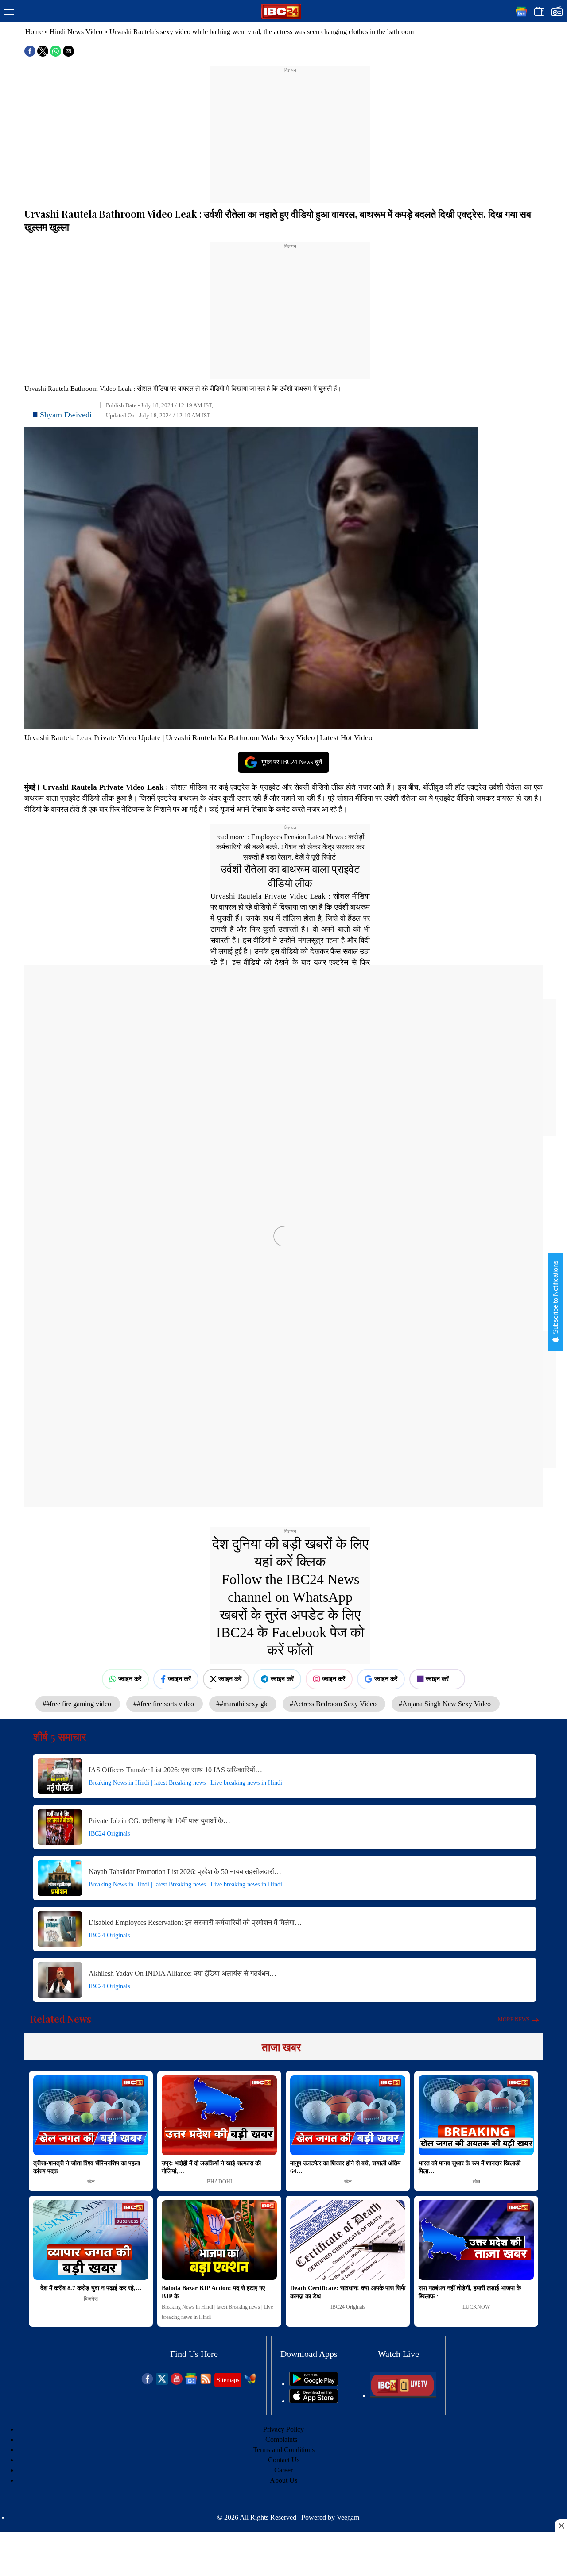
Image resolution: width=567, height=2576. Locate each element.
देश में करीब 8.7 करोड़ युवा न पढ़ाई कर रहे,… (91, 2288)
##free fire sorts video (165, 1704)
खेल (91, 2182)
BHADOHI (219, 2182)
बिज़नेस (91, 2299)
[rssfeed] (206, 2382)
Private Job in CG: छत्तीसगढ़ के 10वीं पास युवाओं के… (159, 1821)
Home (34, 32)
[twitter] (162, 2382)
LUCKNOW (476, 2307)
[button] (9, 12)
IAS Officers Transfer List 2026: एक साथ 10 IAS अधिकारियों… (175, 1770)
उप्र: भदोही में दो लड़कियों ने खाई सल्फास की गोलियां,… (211, 2167)
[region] (290, 129)
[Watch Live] (403, 2396)
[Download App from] (314, 2384)
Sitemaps (228, 2380)
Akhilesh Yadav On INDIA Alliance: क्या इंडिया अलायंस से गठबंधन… (183, 1973)
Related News (61, 2019)
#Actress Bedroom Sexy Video (334, 1704)
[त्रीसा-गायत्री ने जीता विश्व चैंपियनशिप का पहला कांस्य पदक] (91, 2115)
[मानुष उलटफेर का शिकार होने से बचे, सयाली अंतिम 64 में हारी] (348, 2115)
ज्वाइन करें (130, 1679)
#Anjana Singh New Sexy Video (446, 1704)
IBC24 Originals (109, 1834)
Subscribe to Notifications (555, 1298)
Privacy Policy (283, 2429)
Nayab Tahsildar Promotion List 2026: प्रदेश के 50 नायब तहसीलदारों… (185, 1872)
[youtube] (177, 2382)
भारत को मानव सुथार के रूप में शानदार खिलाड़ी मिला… (470, 2167)
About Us (283, 2480)
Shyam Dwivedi (66, 415)
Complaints (281, 2439)
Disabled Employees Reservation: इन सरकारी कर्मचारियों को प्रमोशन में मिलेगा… (195, 1922)
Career (283, 2470)
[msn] (250, 2382)
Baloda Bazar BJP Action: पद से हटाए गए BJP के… (213, 2292)
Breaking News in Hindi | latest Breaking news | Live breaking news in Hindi (185, 1783)
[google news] (191, 2382)
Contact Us (284, 2460)
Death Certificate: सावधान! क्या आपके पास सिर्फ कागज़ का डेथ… (348, 2292)
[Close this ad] (561, 2526)
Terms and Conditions (284, 2450)
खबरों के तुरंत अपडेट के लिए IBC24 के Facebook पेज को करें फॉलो (290, 1632)
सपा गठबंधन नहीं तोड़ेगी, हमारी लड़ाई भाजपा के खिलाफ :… (470, 2292)
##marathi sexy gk (243, 1704)
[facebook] (147, 2382)
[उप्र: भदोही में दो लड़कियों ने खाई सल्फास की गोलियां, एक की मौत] (219, 2115)
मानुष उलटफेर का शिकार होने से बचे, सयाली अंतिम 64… (345, 2167)
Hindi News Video (76, 32)
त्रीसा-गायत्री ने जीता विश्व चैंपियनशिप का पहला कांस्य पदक (87, 2167)
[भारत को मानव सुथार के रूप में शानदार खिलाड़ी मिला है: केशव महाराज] (476, 2115)
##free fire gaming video (78, 1704)
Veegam (348, 2517)
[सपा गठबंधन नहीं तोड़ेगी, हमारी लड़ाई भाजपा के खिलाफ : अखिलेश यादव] (476, 2240)
